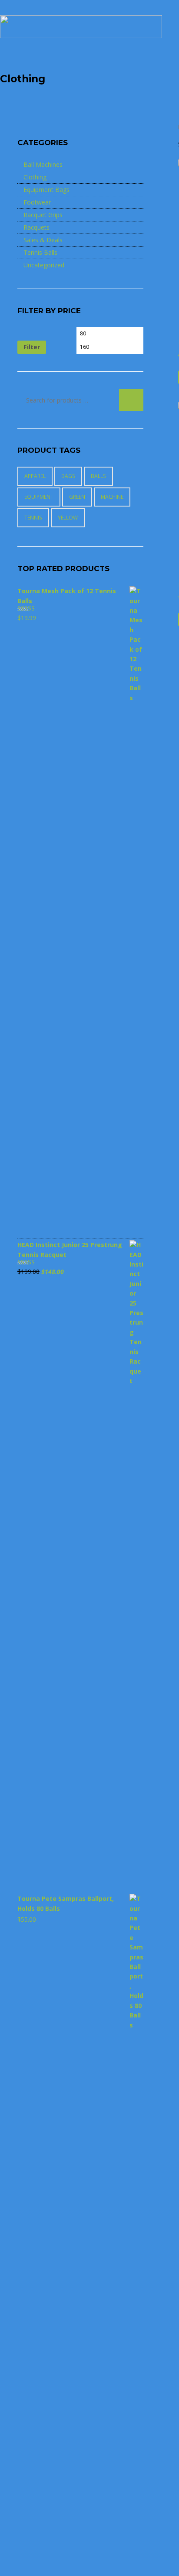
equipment (39, 497)
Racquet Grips (43, 215)
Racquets (36, 227)
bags (68, 476)
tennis (33, 518)
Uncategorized (44, 265)
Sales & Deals (43, 240)
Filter (32, 347)
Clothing (35, 177)
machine (112, 497)
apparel (35, 476)
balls (98, 476)
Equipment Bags (46, 190)
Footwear (37, 202)
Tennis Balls (40, 252)
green (77, 497)
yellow (68, 518)
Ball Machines (43, 164)
